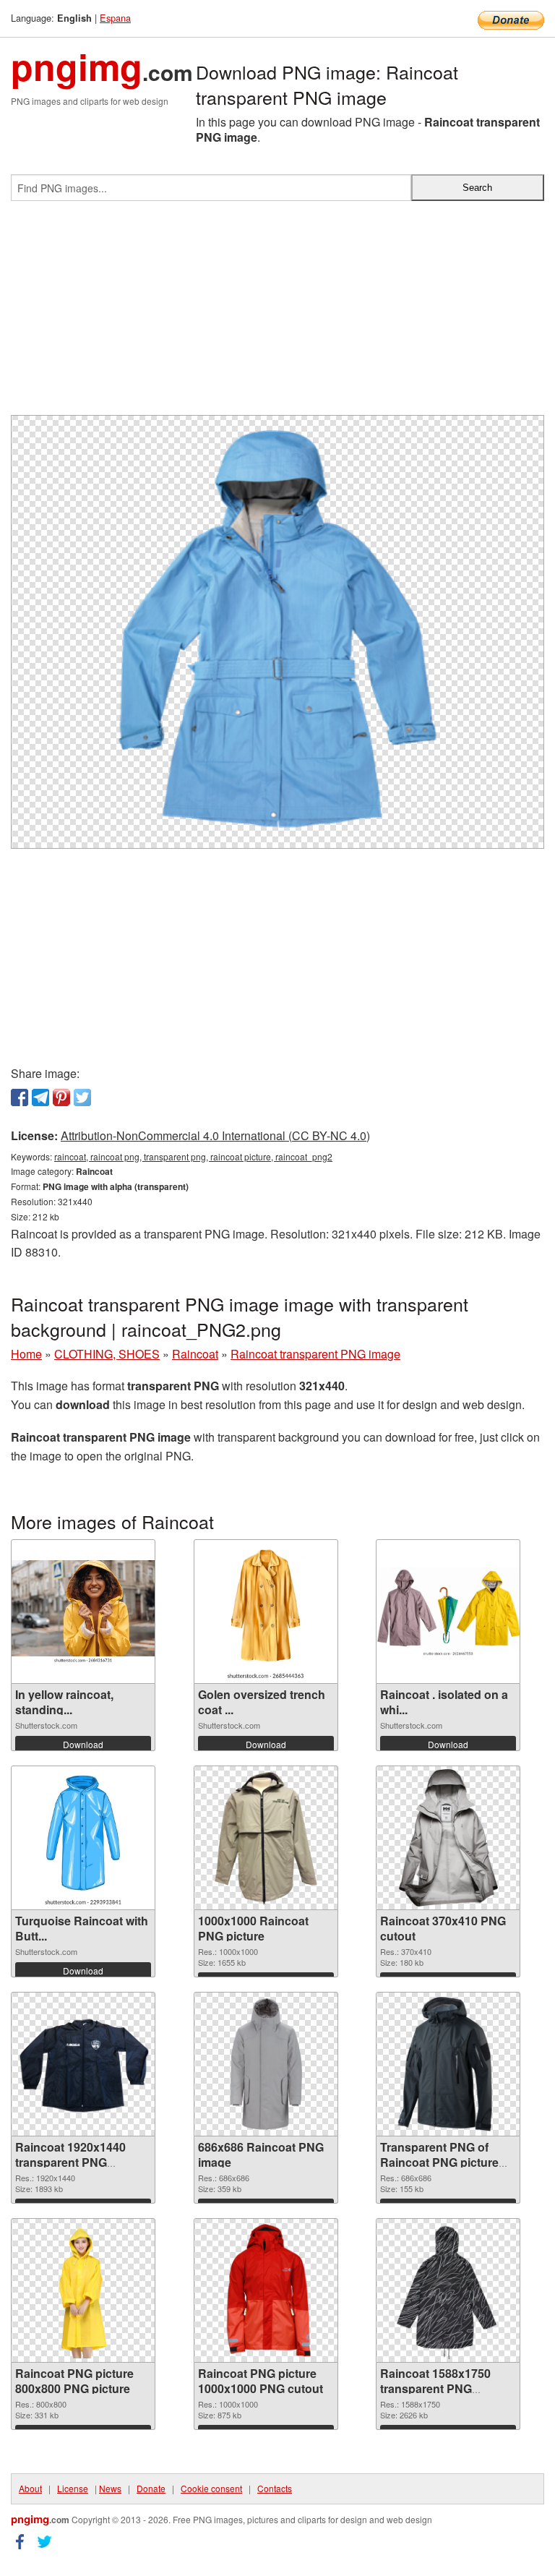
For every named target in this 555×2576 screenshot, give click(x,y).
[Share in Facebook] (20, 1097)
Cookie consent (211, 2488)
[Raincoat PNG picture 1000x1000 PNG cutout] (266, 2290)
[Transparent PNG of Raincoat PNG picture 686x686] (448, 2064)
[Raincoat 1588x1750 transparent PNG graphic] (448, 2290)
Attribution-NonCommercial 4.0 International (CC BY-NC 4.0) (215, 1135)
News (110, 2488)
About (30, 2488)
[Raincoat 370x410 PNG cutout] (448, 1838)
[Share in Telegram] (40, 1097)
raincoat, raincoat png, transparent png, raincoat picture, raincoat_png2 (193, 1156)
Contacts (275, 2488)
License (73, 2488)
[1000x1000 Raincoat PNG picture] (266, 1838)
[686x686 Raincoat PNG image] (266, 2064)
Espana (115, 18)
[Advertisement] (277, 314)
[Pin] (61, 1097)
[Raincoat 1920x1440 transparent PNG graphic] (83, 2064)
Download (83, 1744)
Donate (151, 2488)
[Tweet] (82, 1097)
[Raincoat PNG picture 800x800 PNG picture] (83, 2290)
